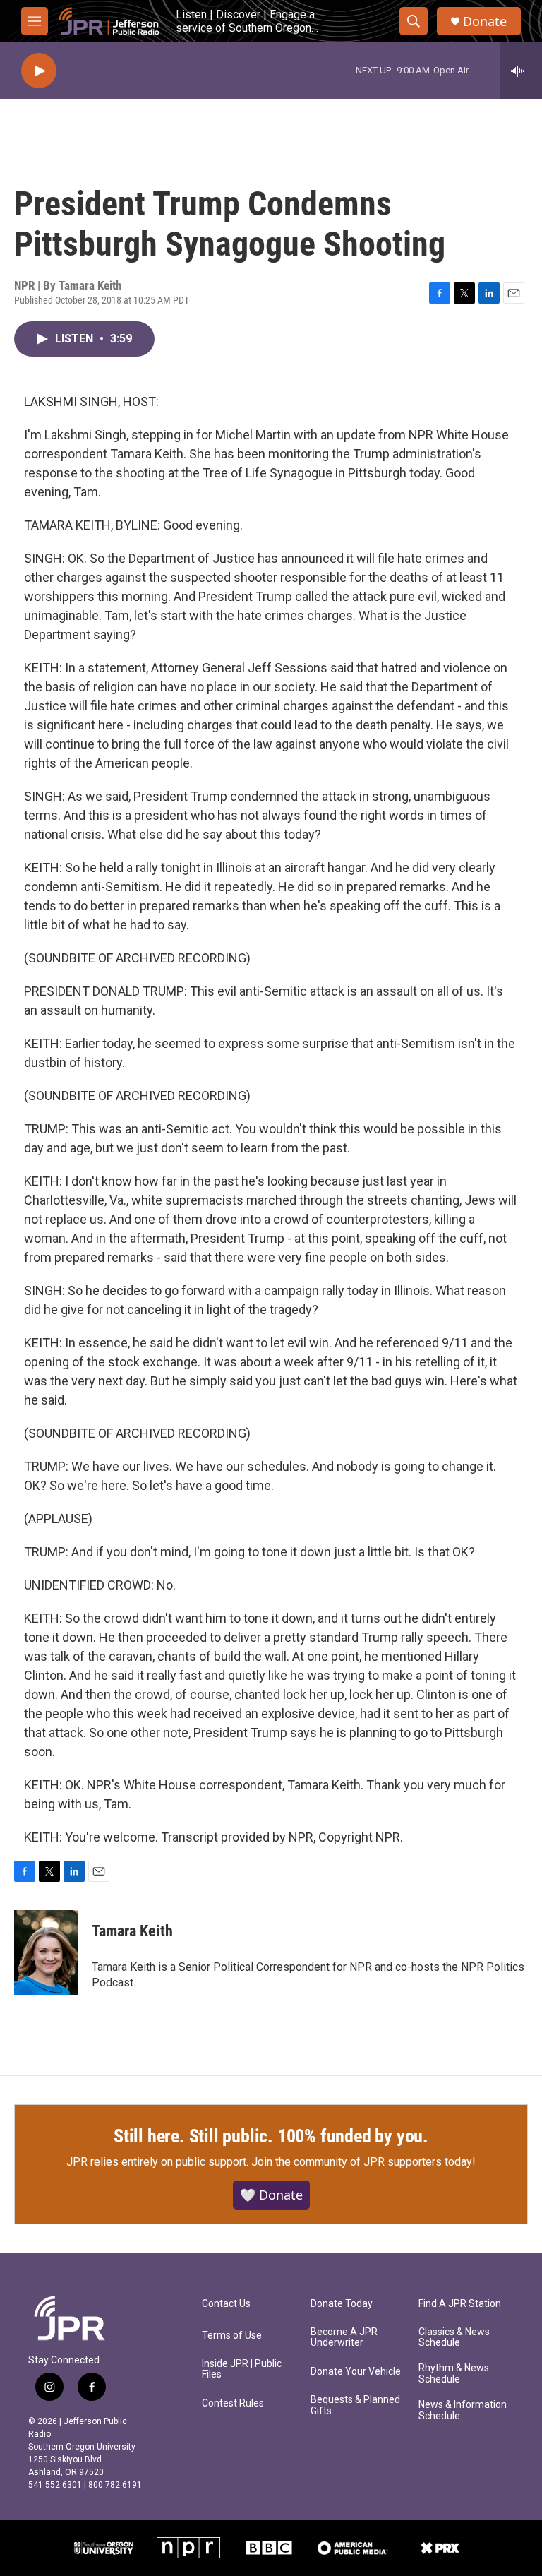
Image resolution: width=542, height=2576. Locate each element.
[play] (39, 71)
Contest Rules (233, 2403)
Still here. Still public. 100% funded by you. (271, 2136)
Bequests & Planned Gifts (355, 2405)
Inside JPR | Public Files (242, 2369)
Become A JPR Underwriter (344, 2338)
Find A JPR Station (460, 2304)
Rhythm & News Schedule (454, 2374)
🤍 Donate (271, 2195)
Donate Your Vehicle (356, 2372)
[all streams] (521, 71)
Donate (485, 22)
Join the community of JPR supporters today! (363, 2162)
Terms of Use (232, 2336)
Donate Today (342, 2304)
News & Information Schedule (463, 2410)
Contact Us (226, 2304)
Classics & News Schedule (454, 2338)
